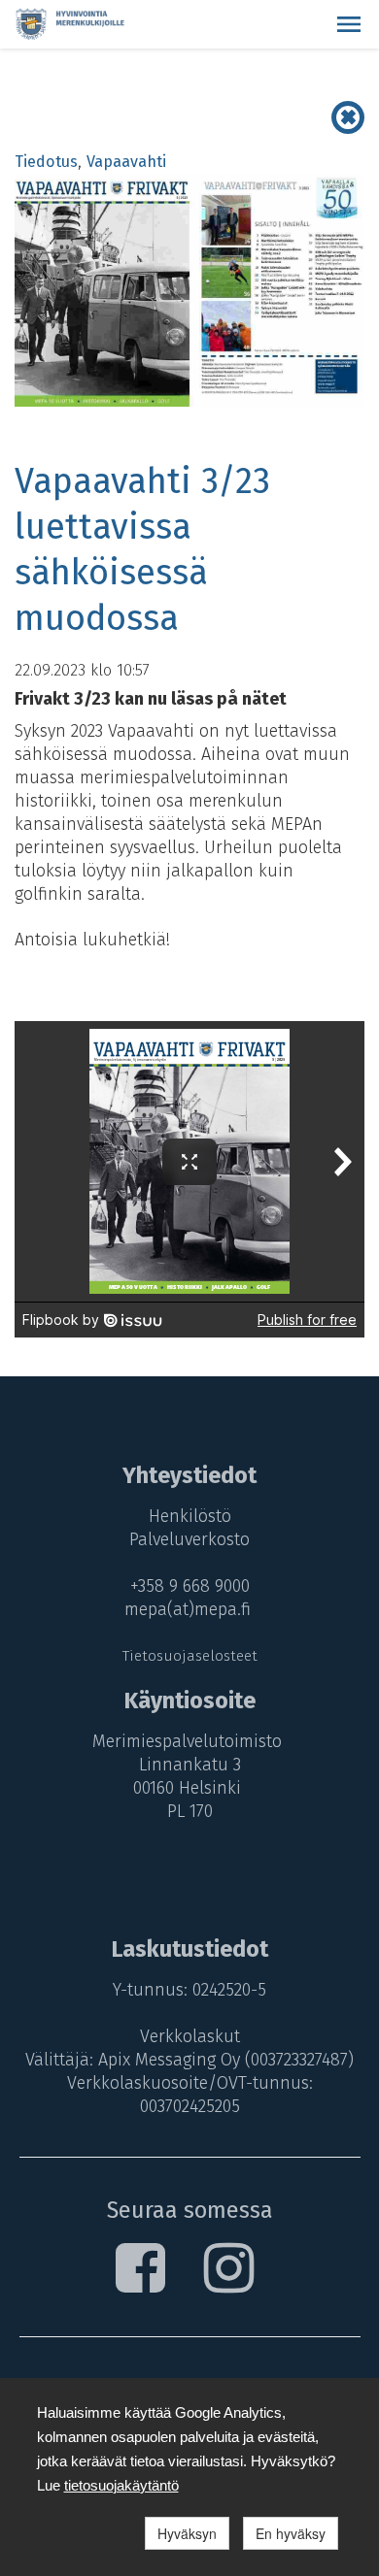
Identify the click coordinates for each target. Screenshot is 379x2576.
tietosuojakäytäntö (121, 2485)
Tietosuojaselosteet (190, 1656)
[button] (349, 24)
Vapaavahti (126, 162)
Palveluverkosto (189, 1539)
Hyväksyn (187, 2533)
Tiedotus (46, 162)
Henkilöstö (190, 1516)
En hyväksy (291, 2533)
